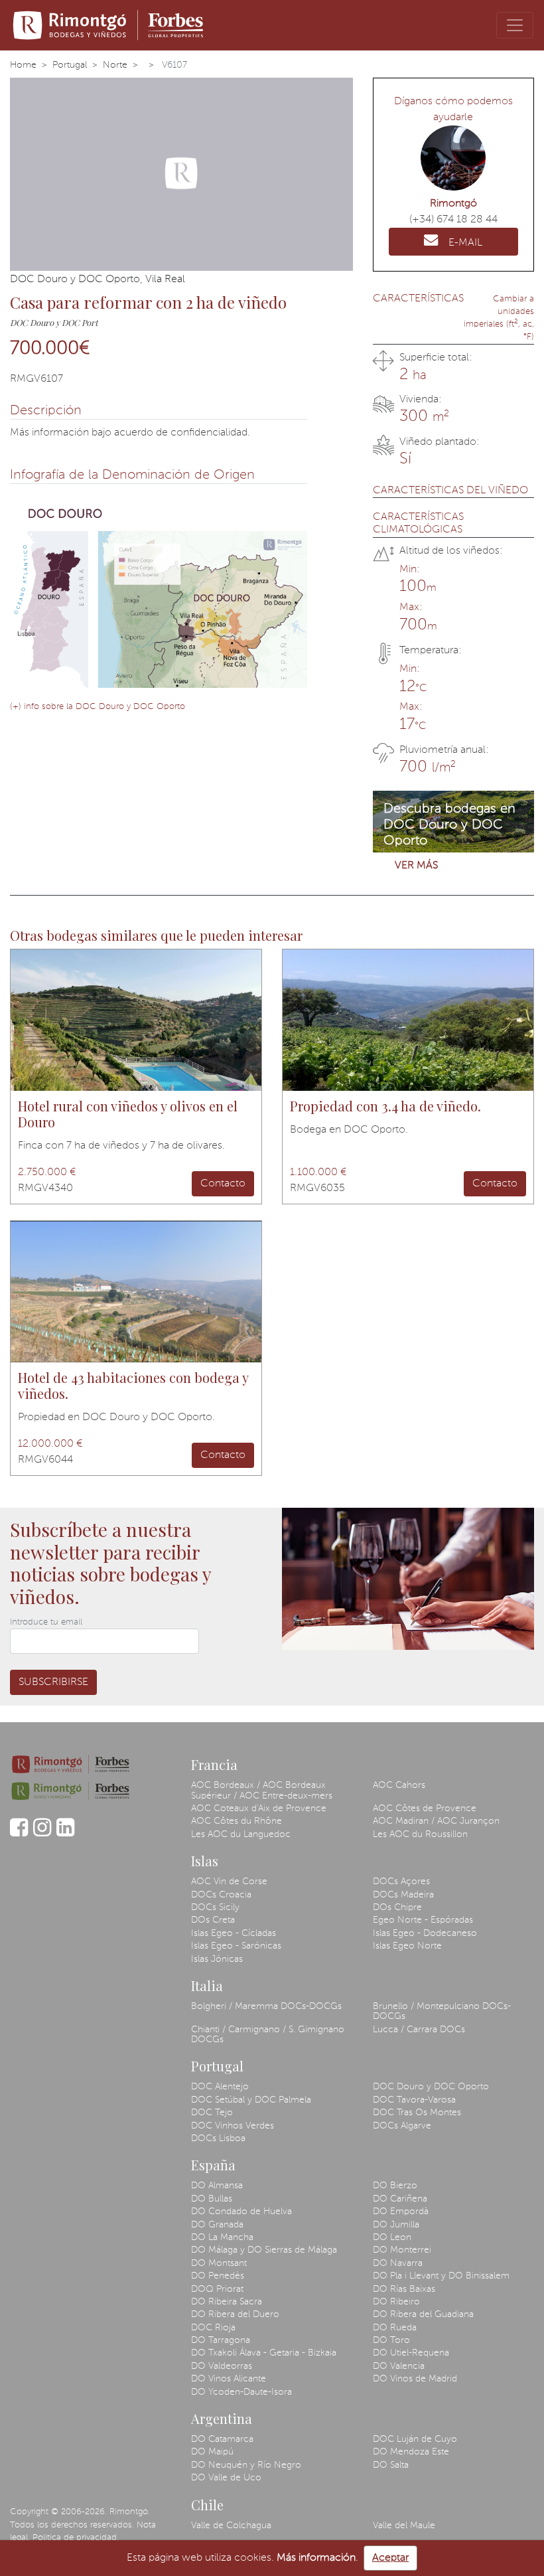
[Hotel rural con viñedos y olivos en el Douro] (136, 1020)
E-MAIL (465, 243)
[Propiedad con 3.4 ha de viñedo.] (408, 1020)
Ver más (416, 866)
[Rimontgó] (110, 25)
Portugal (70, 65)
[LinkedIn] (65, 1834)
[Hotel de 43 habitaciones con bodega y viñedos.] (136, 1292)
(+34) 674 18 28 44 (453, 220)
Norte (115, 65)
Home (23, 65)
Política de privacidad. (76, 2538)
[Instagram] (42, 1834)
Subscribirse (53, 1682)
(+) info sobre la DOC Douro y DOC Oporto (98, 707)
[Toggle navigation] (515, 25)
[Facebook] (19, 1834)
